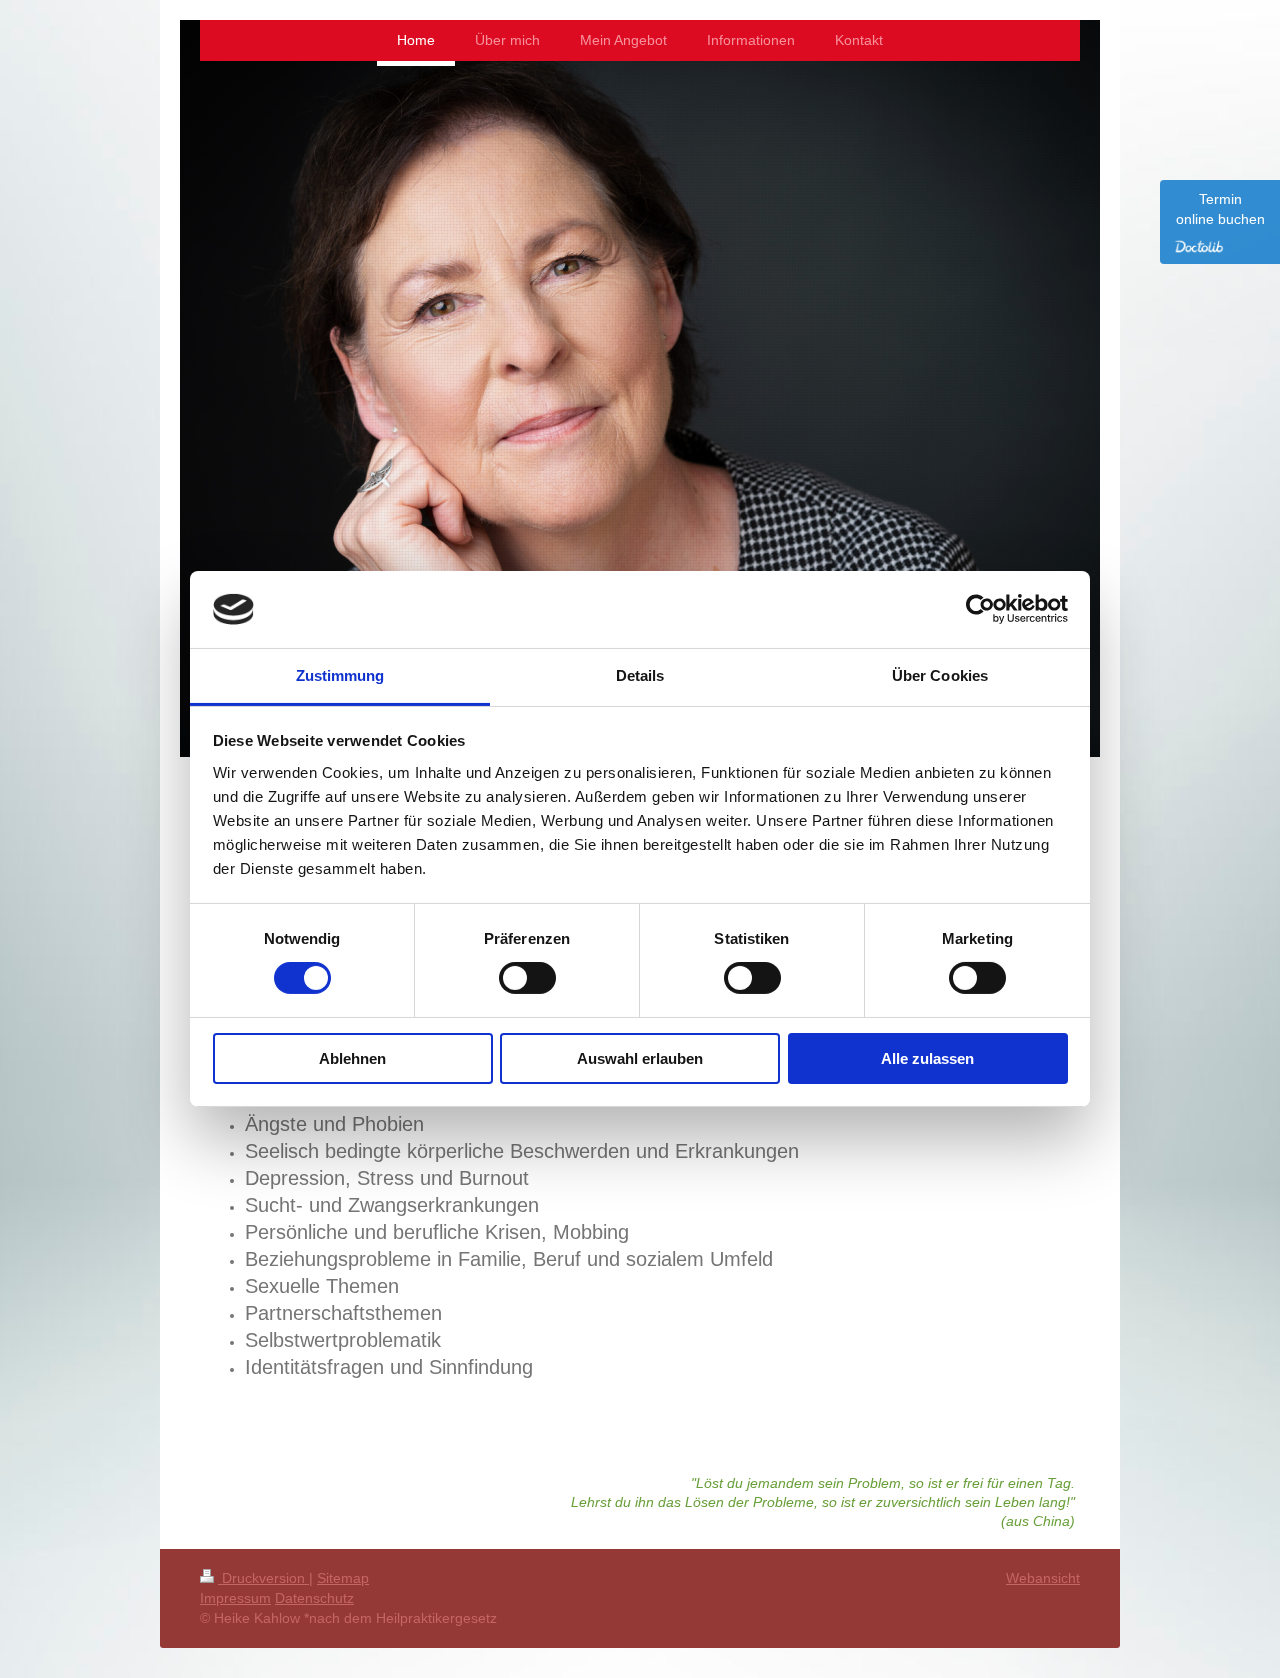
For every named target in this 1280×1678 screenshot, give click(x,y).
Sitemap (343, 1578)
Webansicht (1043, 1578)
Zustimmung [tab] (340, 675)
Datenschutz (314, 1598)
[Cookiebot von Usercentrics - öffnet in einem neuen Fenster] (980, 609)
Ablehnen (352, 1058)
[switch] (527, 978)
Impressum (235, 1598)
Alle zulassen (927, 1058)
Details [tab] (640, 675)
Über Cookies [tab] (940, 675)
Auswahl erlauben (640, 1058)
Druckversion (263, 1578)
